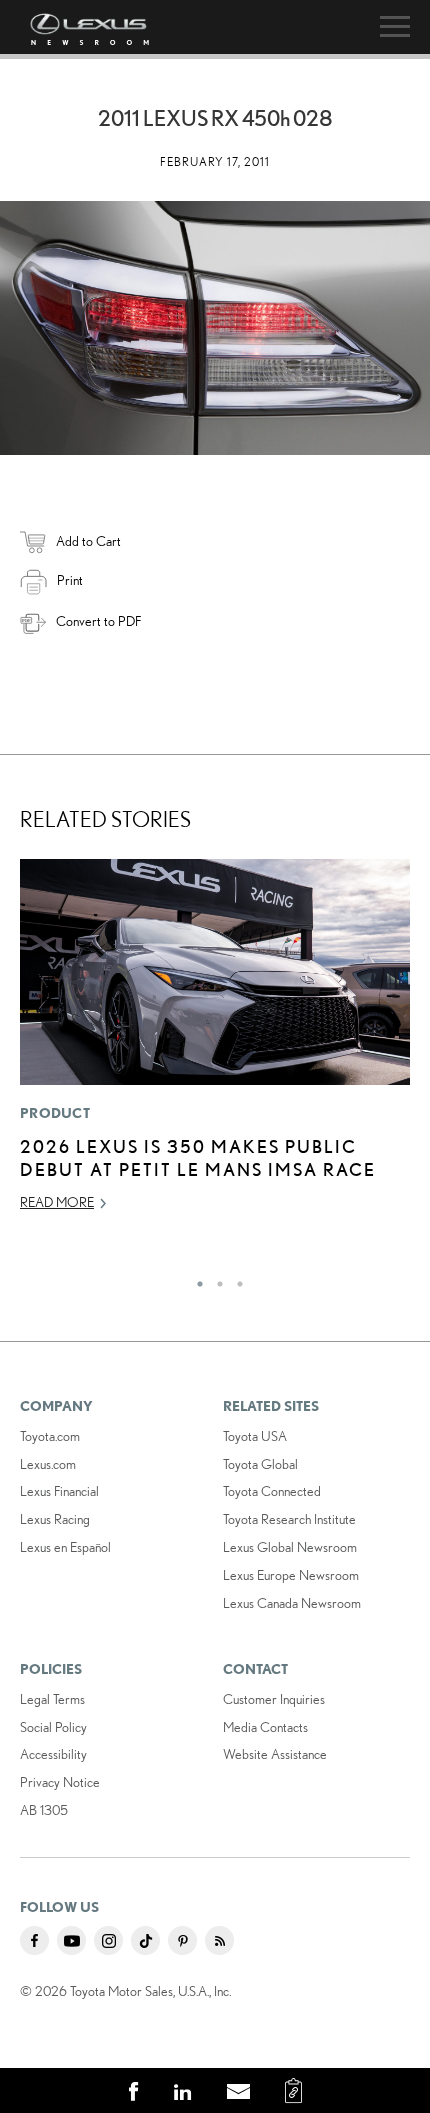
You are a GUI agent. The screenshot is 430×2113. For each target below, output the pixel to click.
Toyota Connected (272, 1491)
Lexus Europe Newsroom (291, 1575)
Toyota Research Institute (289, 1519)
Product (55, 1113)
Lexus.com (48, 1464)
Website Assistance (275, 1754)
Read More (57, 1202)
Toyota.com (50, 1436)
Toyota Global (260, 1464)
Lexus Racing (55, 1519)
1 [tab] (195, 1279)
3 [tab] (235, 1279)
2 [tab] (215, 1279)
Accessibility (53, 1754)
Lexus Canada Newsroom (292, 1603)
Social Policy (53, 1727)
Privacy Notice (60, 1782)
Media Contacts (265, 1727)
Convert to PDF (98, 621)
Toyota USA (255, 1436)
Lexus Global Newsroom (290, 1547)
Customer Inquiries (274, 1699)
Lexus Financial (59, 1491)
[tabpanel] (215, 1044)
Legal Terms (52, 1699)
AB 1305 (44, 1810)
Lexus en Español (65, 1547)
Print (70, 580)
